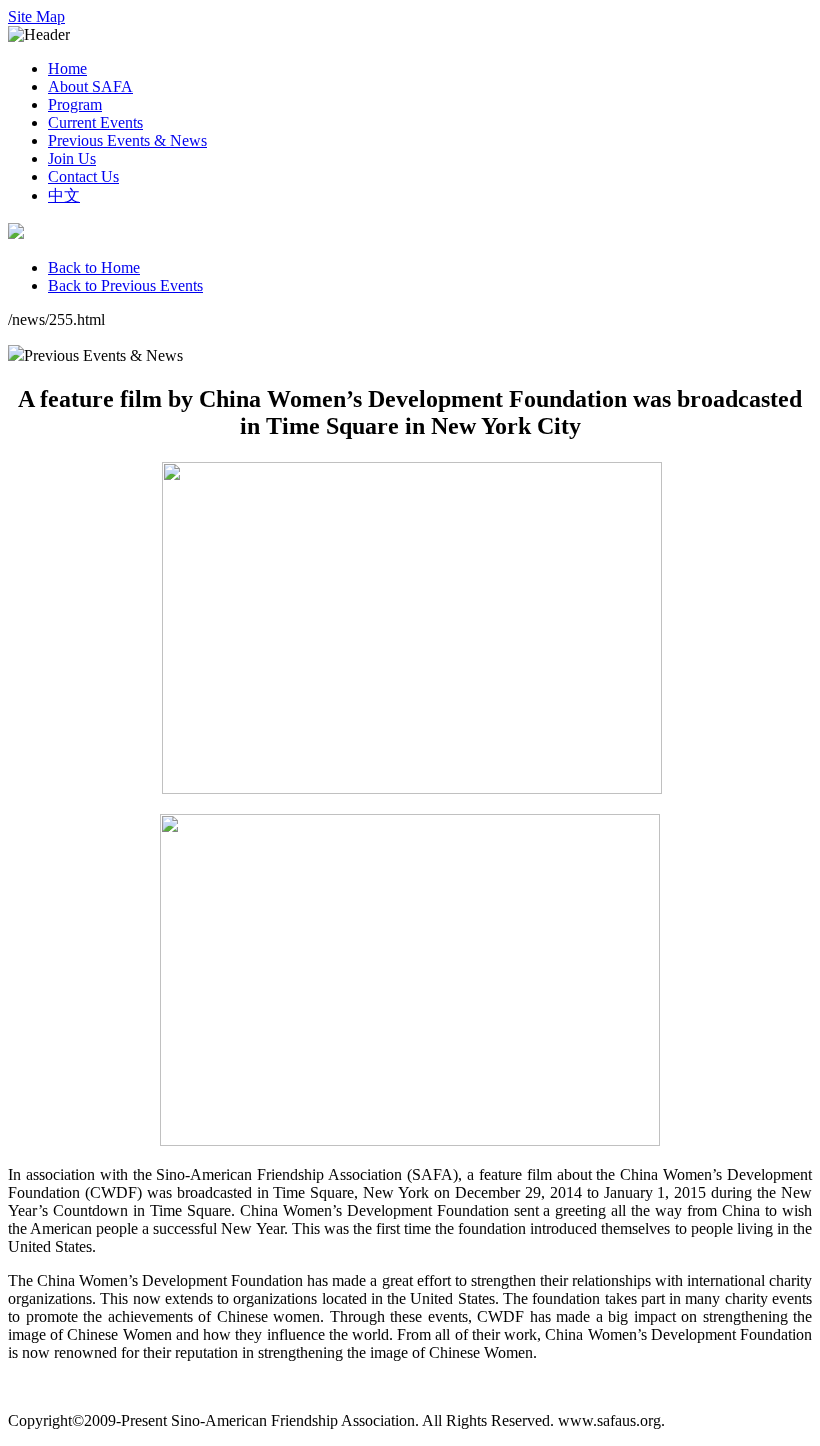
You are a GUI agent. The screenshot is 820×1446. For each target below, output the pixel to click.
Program (75, 104)
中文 (64, 195)
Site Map (36, 16)
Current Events (95, 122)
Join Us (72, 158)
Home (67, 68)
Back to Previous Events (125, 285)
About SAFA (90, 86)
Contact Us (83, 176)
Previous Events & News (127, 140)
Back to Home (94, 267)
